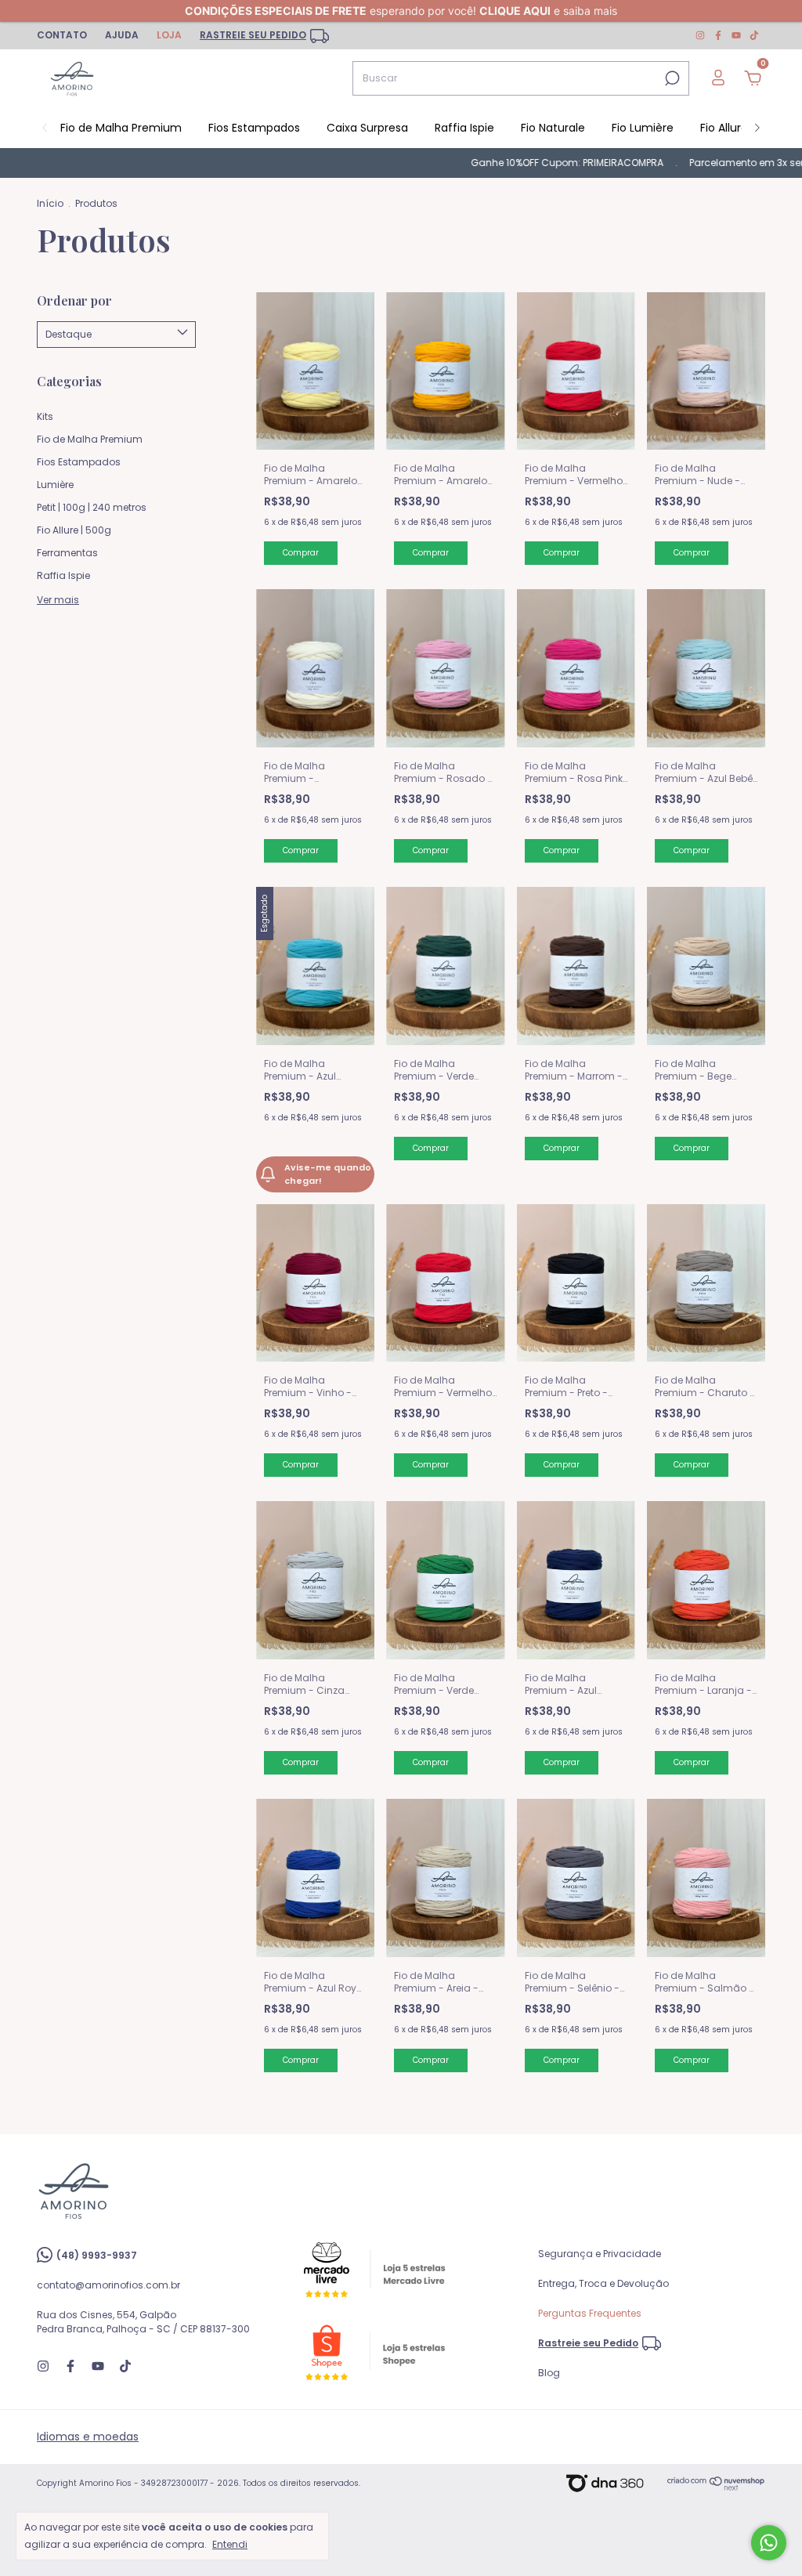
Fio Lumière (643, 128)
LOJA (169, 35)
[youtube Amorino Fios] (737, 35)
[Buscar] (671, 78)
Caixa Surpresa (367, 128)
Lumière (55, 485)
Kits (45, 416)
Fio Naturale (553, 128)
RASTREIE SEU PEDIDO (253, 35)
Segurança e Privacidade (600, 2254)
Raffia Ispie (464, 128)
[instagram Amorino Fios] (701, 35)
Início (50, 203)
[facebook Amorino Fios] (719, 35)
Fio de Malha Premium (121, 128)
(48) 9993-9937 (97, 2255)
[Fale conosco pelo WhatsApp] (769, 2543)
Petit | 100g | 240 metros (92, 507)
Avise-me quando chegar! (328, 1174)
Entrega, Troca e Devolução (603, 2283)
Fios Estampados (254, 128)
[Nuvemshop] (716, 2487)
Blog (549, 2373)
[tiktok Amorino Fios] (754, 35)
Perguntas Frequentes (590, 2313)
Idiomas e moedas (88, 2437)
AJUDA (122, 35)
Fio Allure (724, 128)
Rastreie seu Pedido (588, 2343)
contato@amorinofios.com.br (108, 2285)
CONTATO (62, 35)
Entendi (230, 2544)
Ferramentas (67, 553)
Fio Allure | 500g (74, 530)
